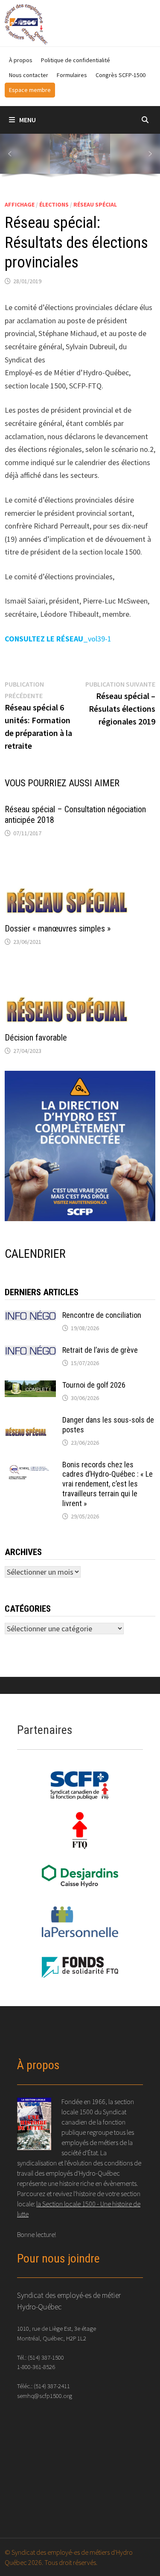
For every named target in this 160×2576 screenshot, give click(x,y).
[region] (80, 157)
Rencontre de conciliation (102, 1315)
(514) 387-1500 (46, 2357)
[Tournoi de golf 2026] (30, 1386)
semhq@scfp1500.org (45, 2396)
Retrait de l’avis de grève (100, 1350)
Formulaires (72, 75)
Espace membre (30, 90)
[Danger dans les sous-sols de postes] (30, 1421)
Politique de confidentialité (76, 60)
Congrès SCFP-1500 (121, 75)
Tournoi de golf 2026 (94, 1385)
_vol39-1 (58, 639)
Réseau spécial (95, 204)
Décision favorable (36, 1038)
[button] (10, 154)
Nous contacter (29, 75)
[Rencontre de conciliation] (30, 1316)
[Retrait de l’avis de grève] (30, 1351)
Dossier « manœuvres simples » (58, 929)
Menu (28, 120)
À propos (21, 60)
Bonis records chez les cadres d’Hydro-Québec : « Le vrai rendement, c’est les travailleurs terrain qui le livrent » (108, 1484)
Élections (54, 204)
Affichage (20, 204)
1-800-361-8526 (36, 2367)
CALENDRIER (35, 1254)
